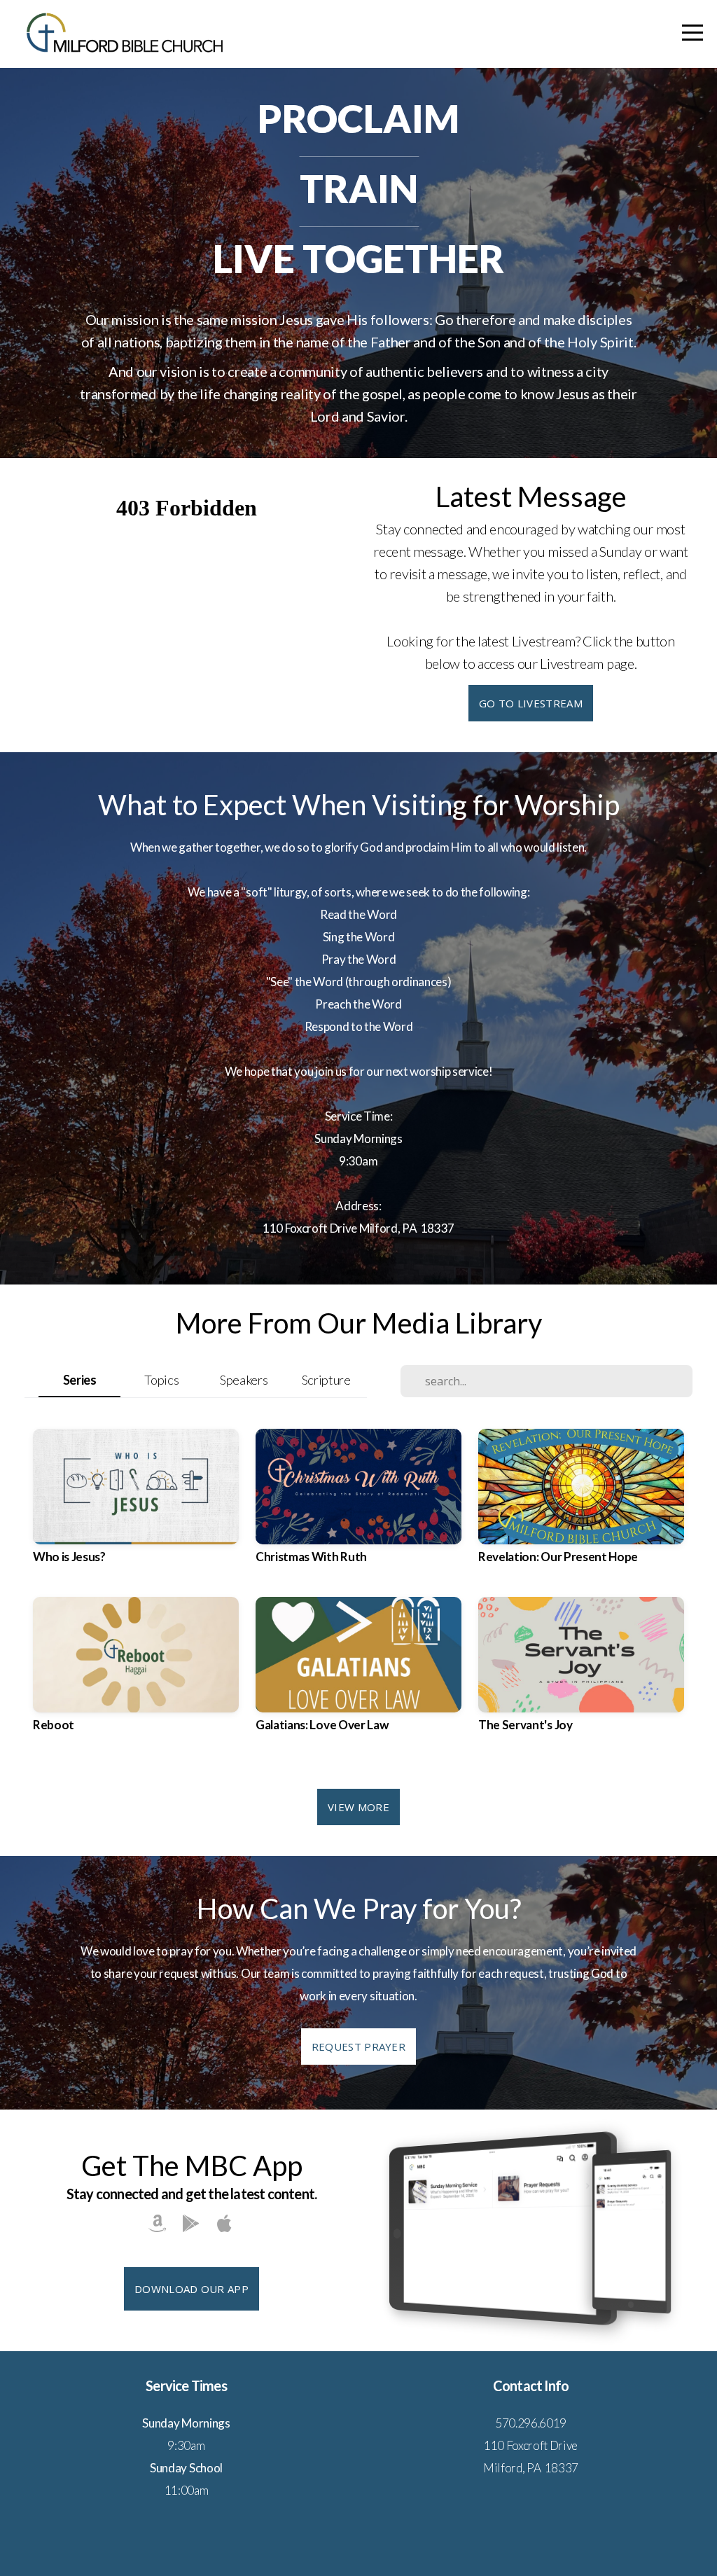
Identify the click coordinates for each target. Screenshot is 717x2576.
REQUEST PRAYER (358, 2047)
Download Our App (192, 2289)
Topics (161, 1380)
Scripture (326, 1380)
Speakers (244, 1380)
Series (80, 1380)
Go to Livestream (531, 703)
